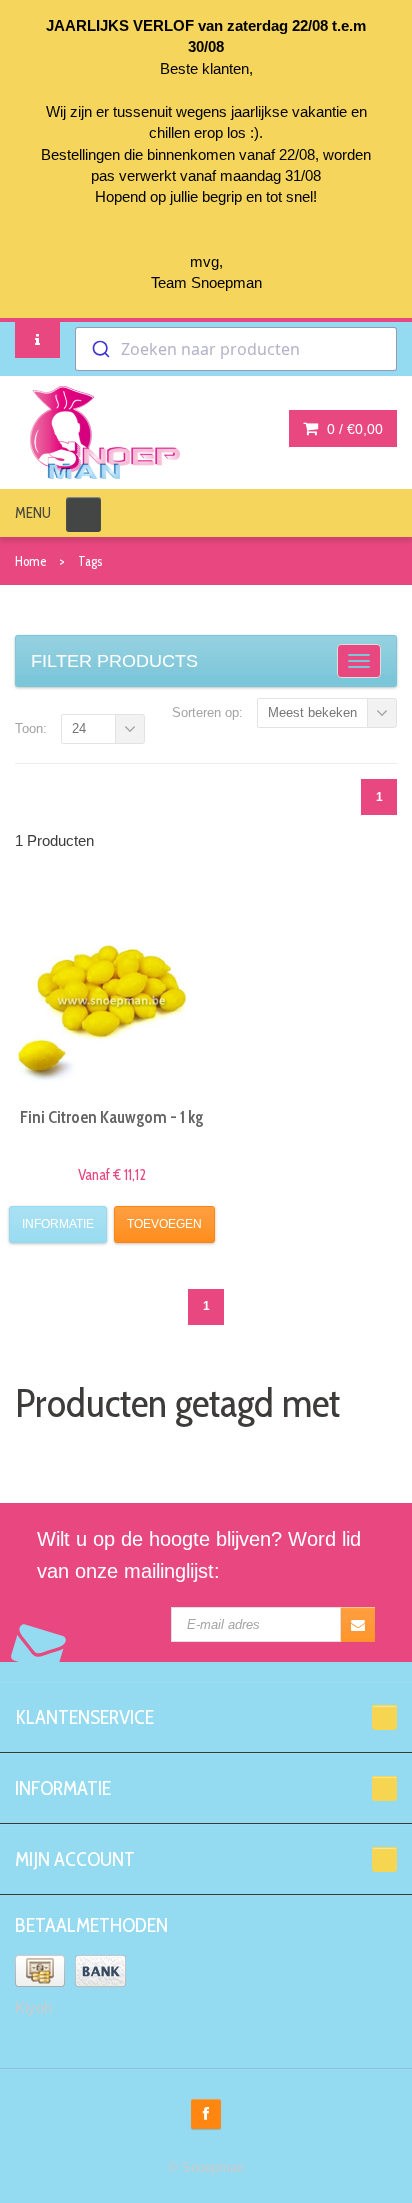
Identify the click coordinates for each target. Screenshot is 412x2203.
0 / (353, 429)
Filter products (114, 661)
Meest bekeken (312, 712)
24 (79, 728)
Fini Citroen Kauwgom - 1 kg (111, 1117)
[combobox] (236, 349)
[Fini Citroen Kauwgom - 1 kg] (112, 994)
